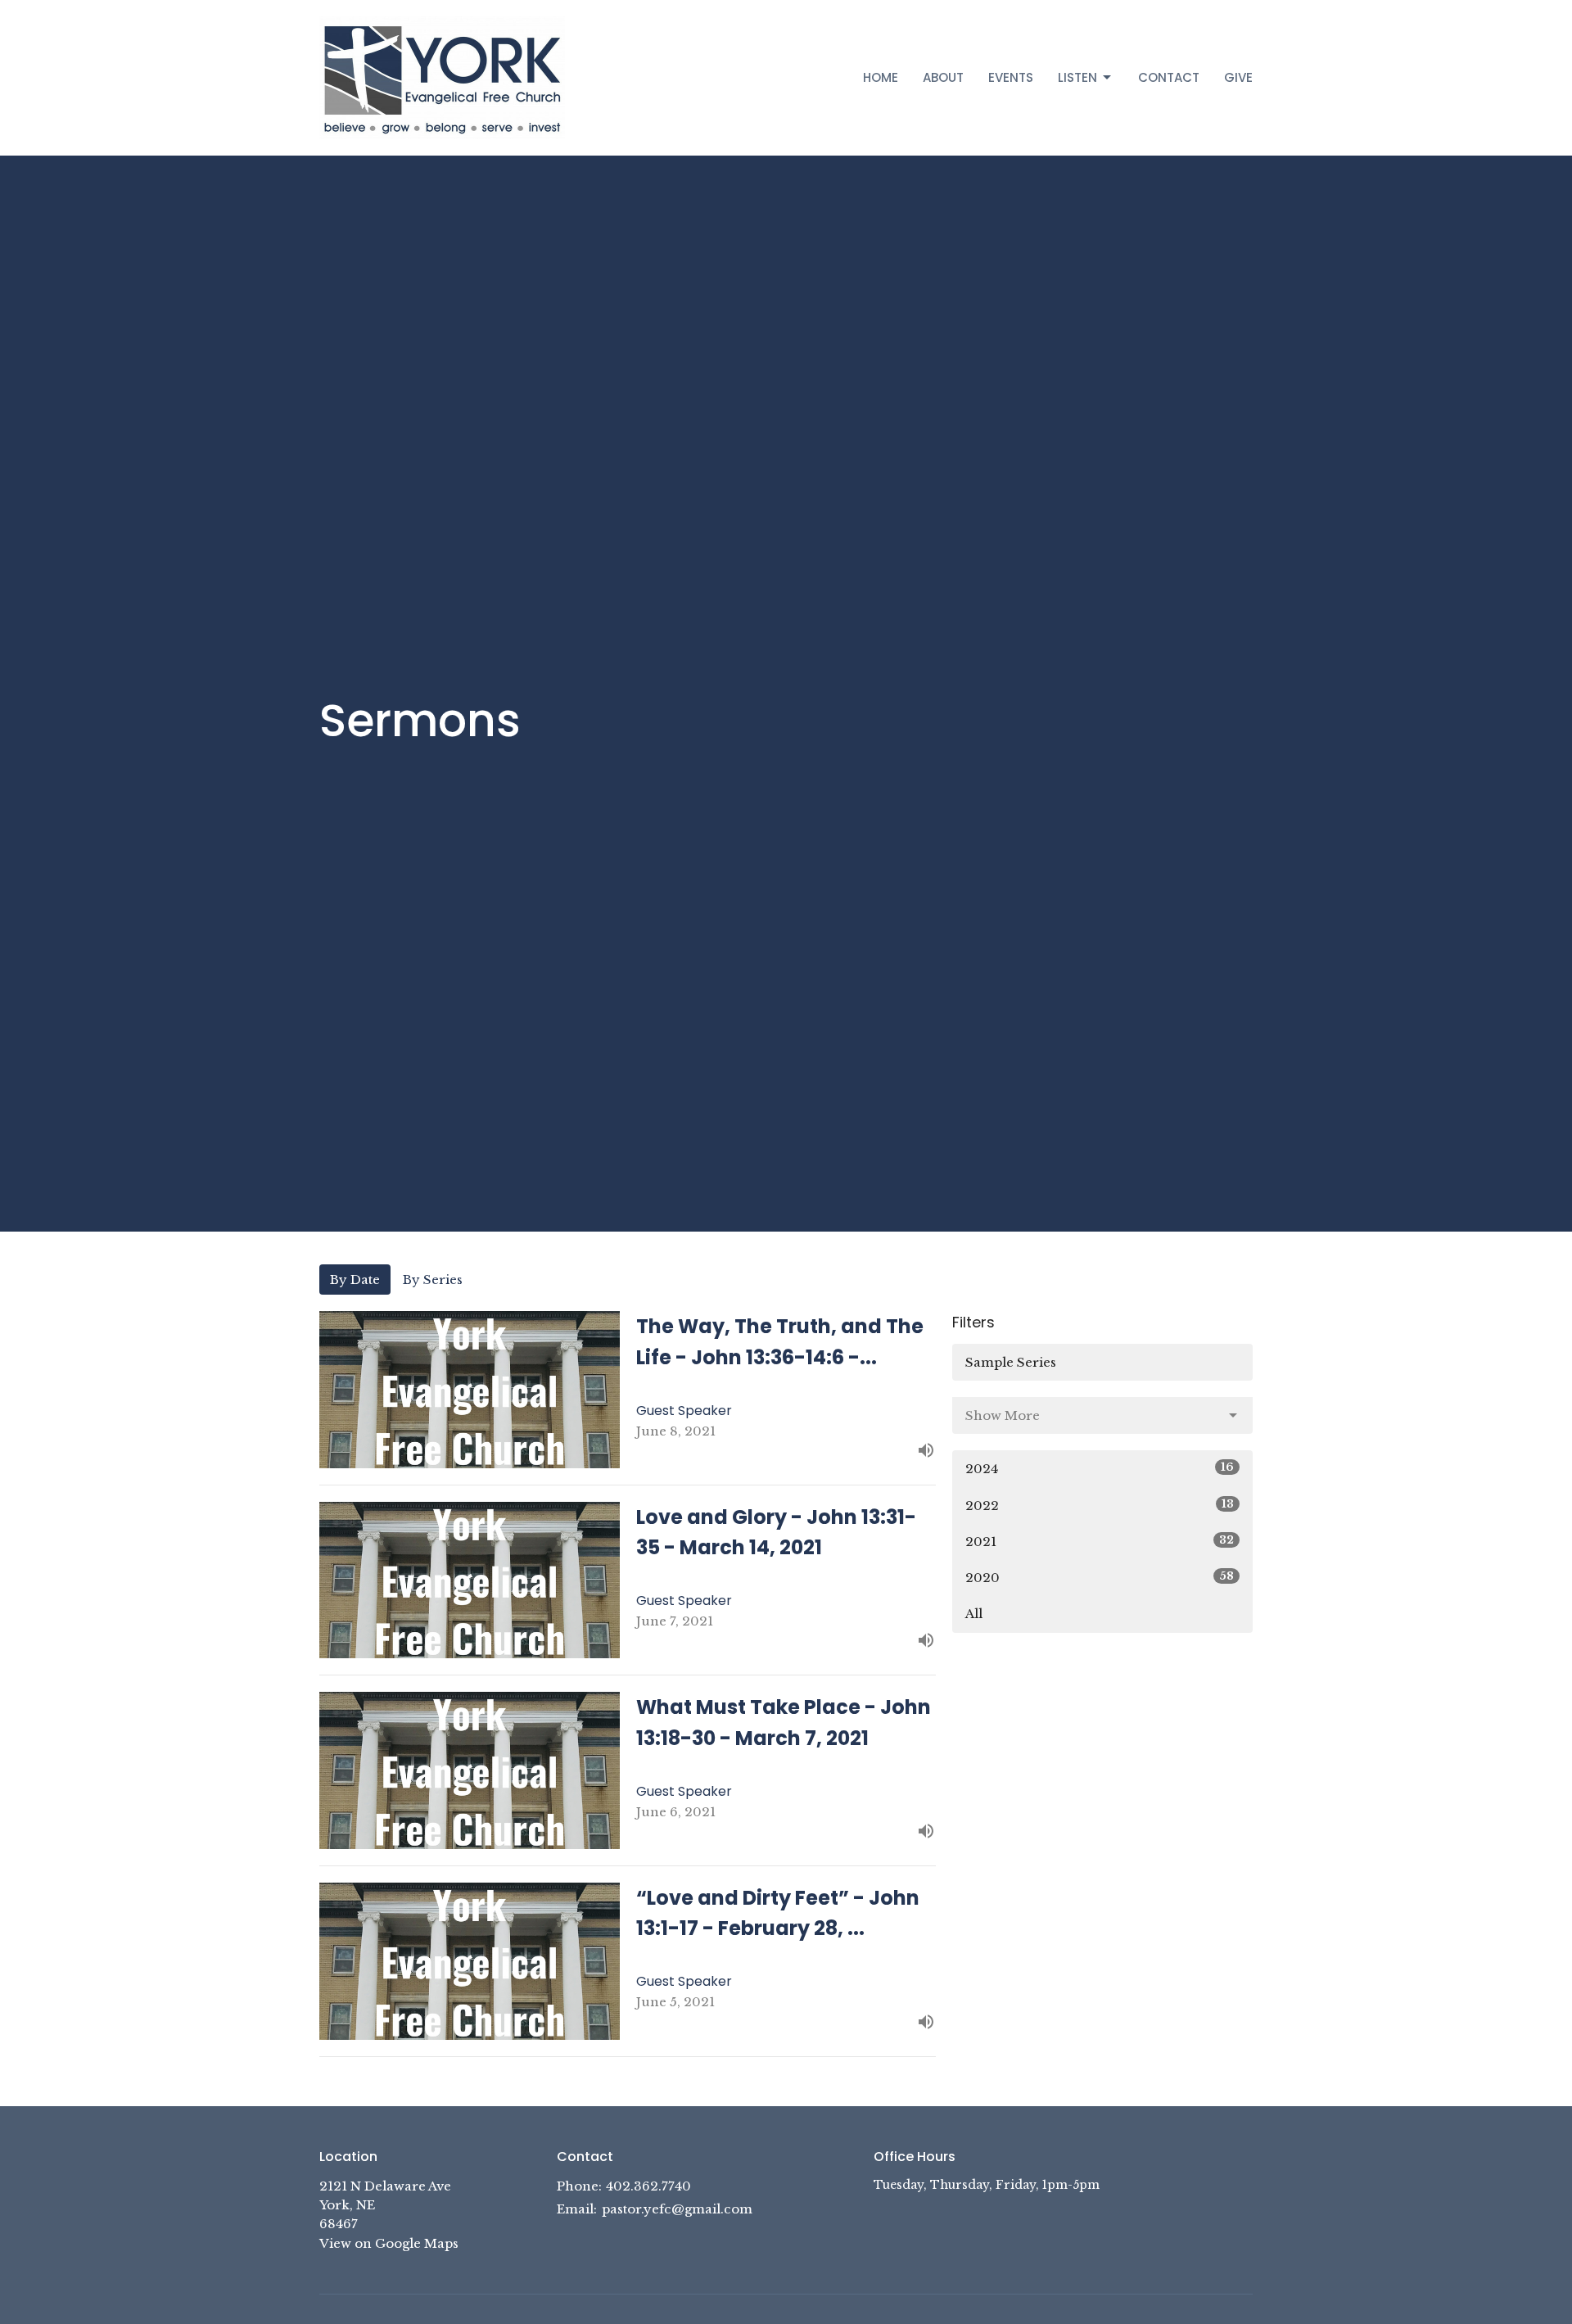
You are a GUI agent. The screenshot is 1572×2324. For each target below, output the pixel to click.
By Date (355, 1280)
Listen (1077, 77)
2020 (1100, 1577)
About (943, 77)
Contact (1169, 77)
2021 (1100, 1541)
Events (1011, 77)
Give (1238, 77)
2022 (1100, 1505)
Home (881, 77)
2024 (1100, 1468)
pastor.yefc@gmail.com (677, 2209)
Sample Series (1011, 1362)
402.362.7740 (648, 2186)
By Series (433, 1280)
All (974, 1614)
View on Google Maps (389, 2243)
